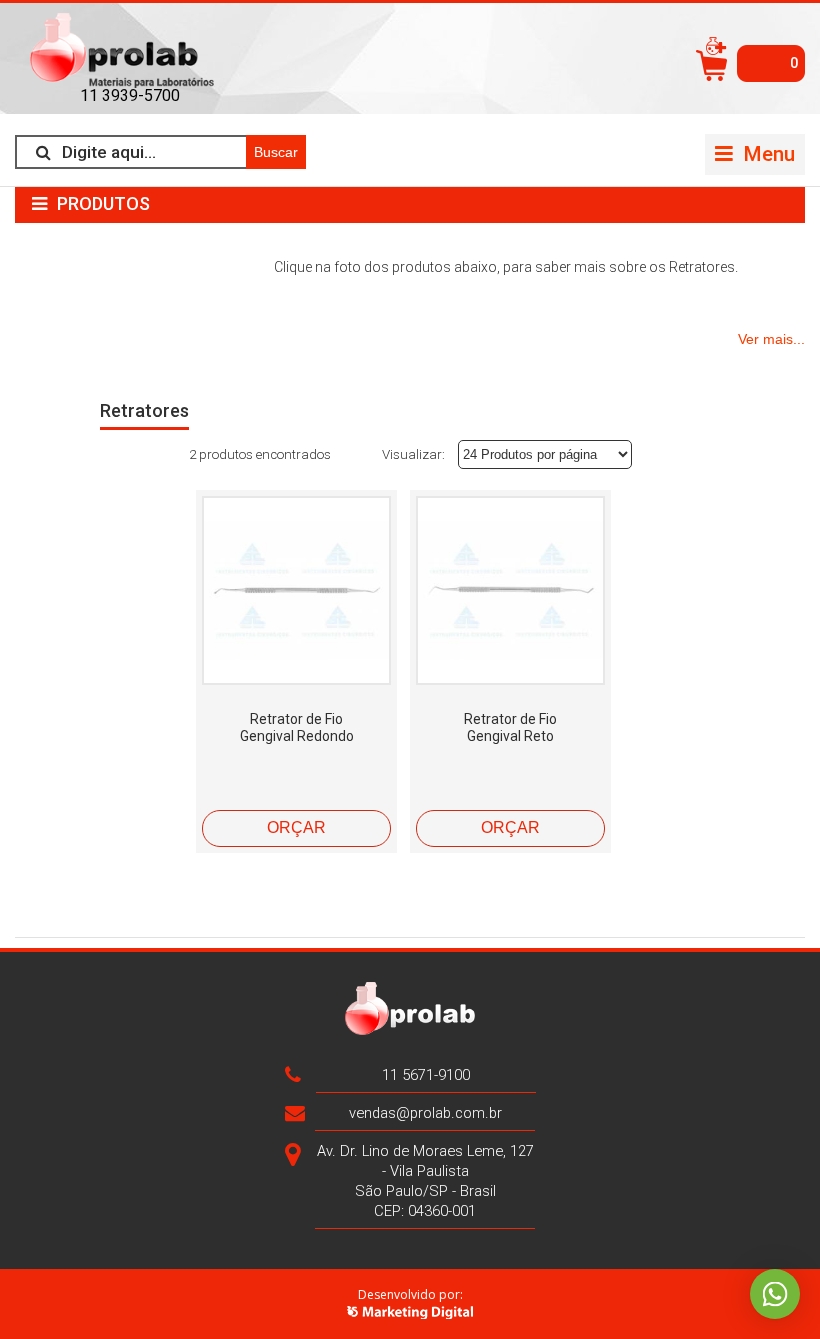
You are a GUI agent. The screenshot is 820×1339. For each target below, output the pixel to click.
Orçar (296, 827)
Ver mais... (771, 339)
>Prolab (130, 50)
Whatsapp (775, 1294)
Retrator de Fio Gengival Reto (510, 727)
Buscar (276, 152)
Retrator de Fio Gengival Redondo (297, 727)
